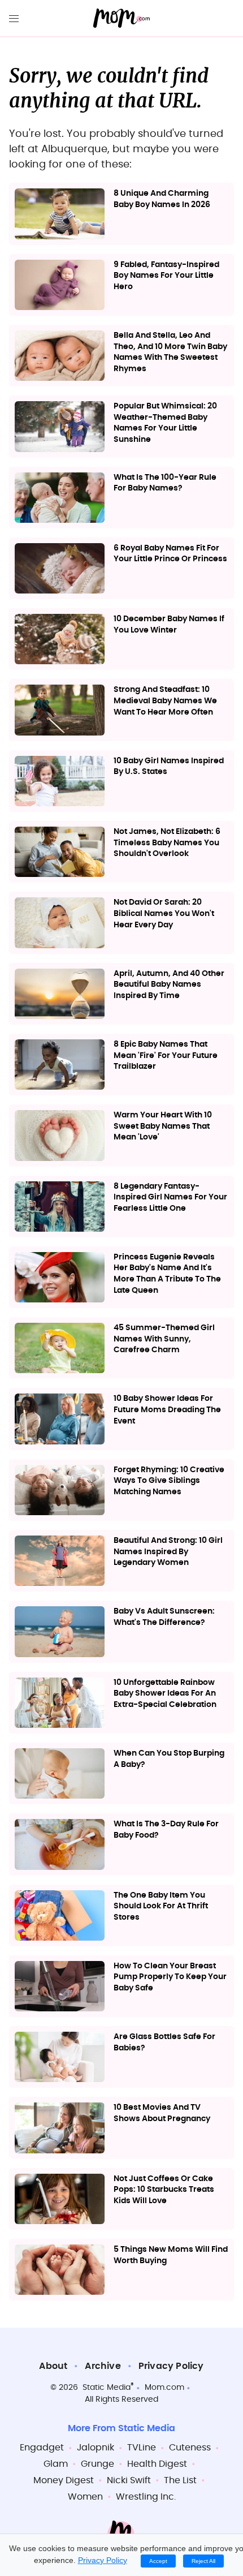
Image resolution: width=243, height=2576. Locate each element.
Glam (56, 2464)
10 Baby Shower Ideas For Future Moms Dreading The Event (167, 1410)
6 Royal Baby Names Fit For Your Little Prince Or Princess (170, 554)
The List (180, 2480)
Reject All (203, 2561)
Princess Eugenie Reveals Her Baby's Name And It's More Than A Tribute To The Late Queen (167, 1274)
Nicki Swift (129, 2480)
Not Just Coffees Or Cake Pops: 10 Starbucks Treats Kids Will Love (164, 2190)
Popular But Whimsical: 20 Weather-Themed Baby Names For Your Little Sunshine (165, 423)
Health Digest (157, 2464)
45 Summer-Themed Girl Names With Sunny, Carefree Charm (164, 1339)
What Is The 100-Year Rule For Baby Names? (165, 483)
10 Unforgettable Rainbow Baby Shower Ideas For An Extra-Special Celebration (165, 1694)
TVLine (142, 2448)
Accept (158, 2561)
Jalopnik (96, 2448)
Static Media (107, 2388)
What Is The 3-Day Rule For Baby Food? (166, 1830)
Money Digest (64, 2480)
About (53, 2366)
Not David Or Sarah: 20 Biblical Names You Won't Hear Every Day (164, 913)
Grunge (97, 2464)
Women (85, 2497)
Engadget (42, 2448)
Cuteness (190, 2448)
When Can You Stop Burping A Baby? (169, 1759)
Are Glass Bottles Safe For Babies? (164, 2042)
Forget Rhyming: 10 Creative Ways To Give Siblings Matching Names (169, 1481)
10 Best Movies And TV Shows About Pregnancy (162, 2113)
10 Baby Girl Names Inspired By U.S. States (169, 767)
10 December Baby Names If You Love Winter (169, 625)
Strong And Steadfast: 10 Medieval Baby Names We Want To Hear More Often (165, 701)
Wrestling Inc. (146, 2497)
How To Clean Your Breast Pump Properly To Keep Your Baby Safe (170, 1977)
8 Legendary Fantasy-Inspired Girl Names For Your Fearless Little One (170, 1197)
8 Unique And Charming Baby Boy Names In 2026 (162, 199)
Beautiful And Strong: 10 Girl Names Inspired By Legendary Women (168, 1552)
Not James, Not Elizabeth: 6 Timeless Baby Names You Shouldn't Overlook (167, 843)
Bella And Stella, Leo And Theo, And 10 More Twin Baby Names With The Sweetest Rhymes (170, 352)
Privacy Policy (171, 2366)
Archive (103, 2366)
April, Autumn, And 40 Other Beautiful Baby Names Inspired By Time (169, 985)
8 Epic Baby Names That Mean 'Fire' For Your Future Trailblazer (166, 1055)
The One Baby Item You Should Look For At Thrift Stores (161, 1906)
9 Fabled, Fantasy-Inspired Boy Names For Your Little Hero (166, 276)
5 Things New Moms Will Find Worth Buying (171, 2255)
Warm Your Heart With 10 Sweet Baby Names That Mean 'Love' (163, 1126)
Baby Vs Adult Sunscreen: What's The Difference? (164, 1617)
